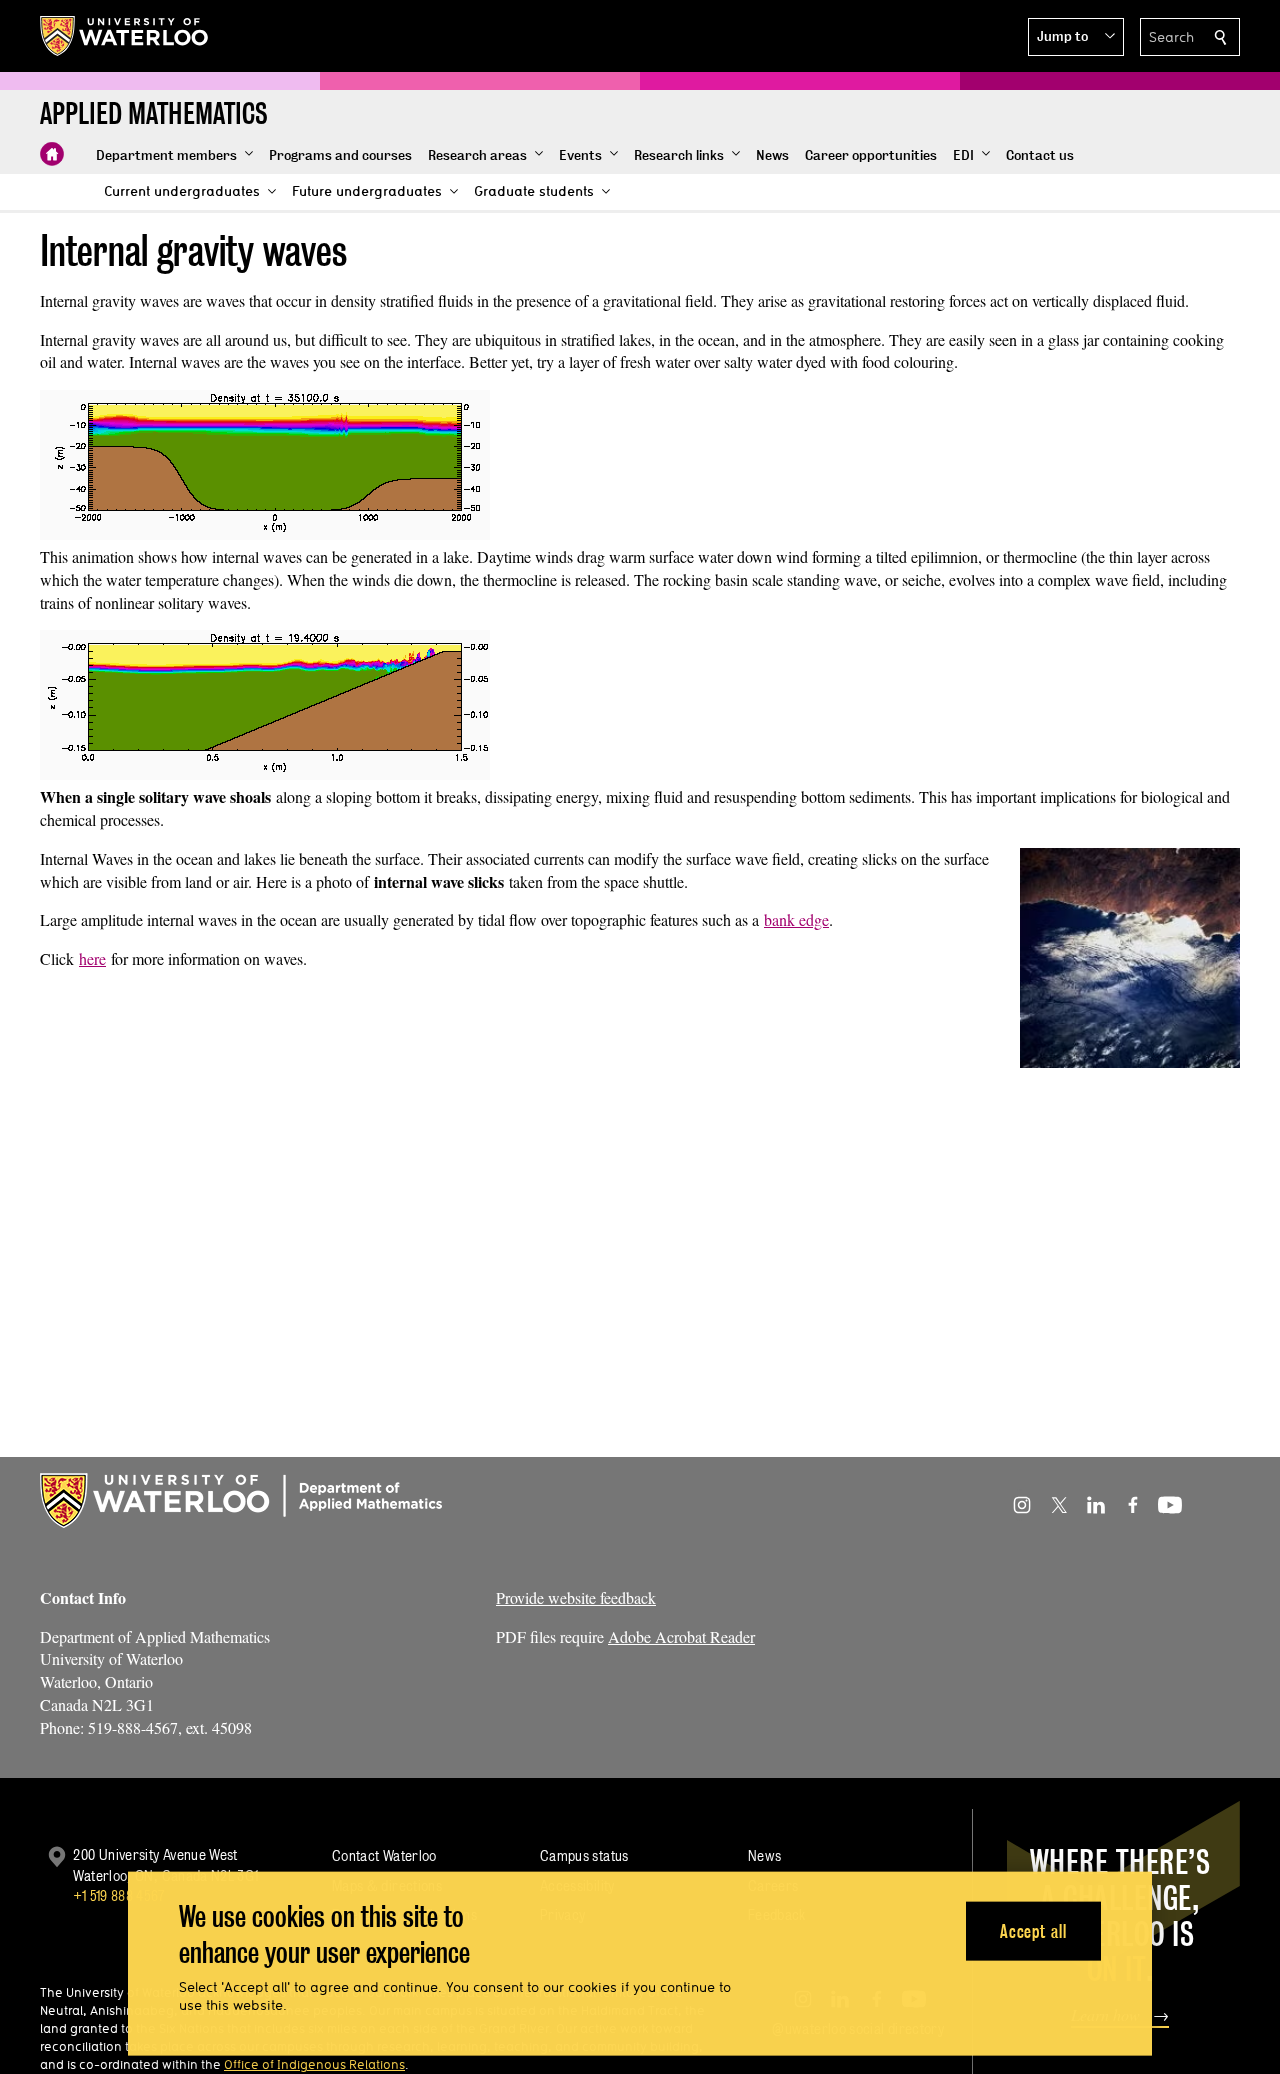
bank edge (796, 919)
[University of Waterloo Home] (125, 36)
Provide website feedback (576, 1597)
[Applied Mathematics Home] (52, 154)
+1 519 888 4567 (119, 1895)
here (92, 958)
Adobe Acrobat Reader (681, 1636)
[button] (1076, 37)
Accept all (1033, 1930)
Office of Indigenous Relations (314, 2064)
